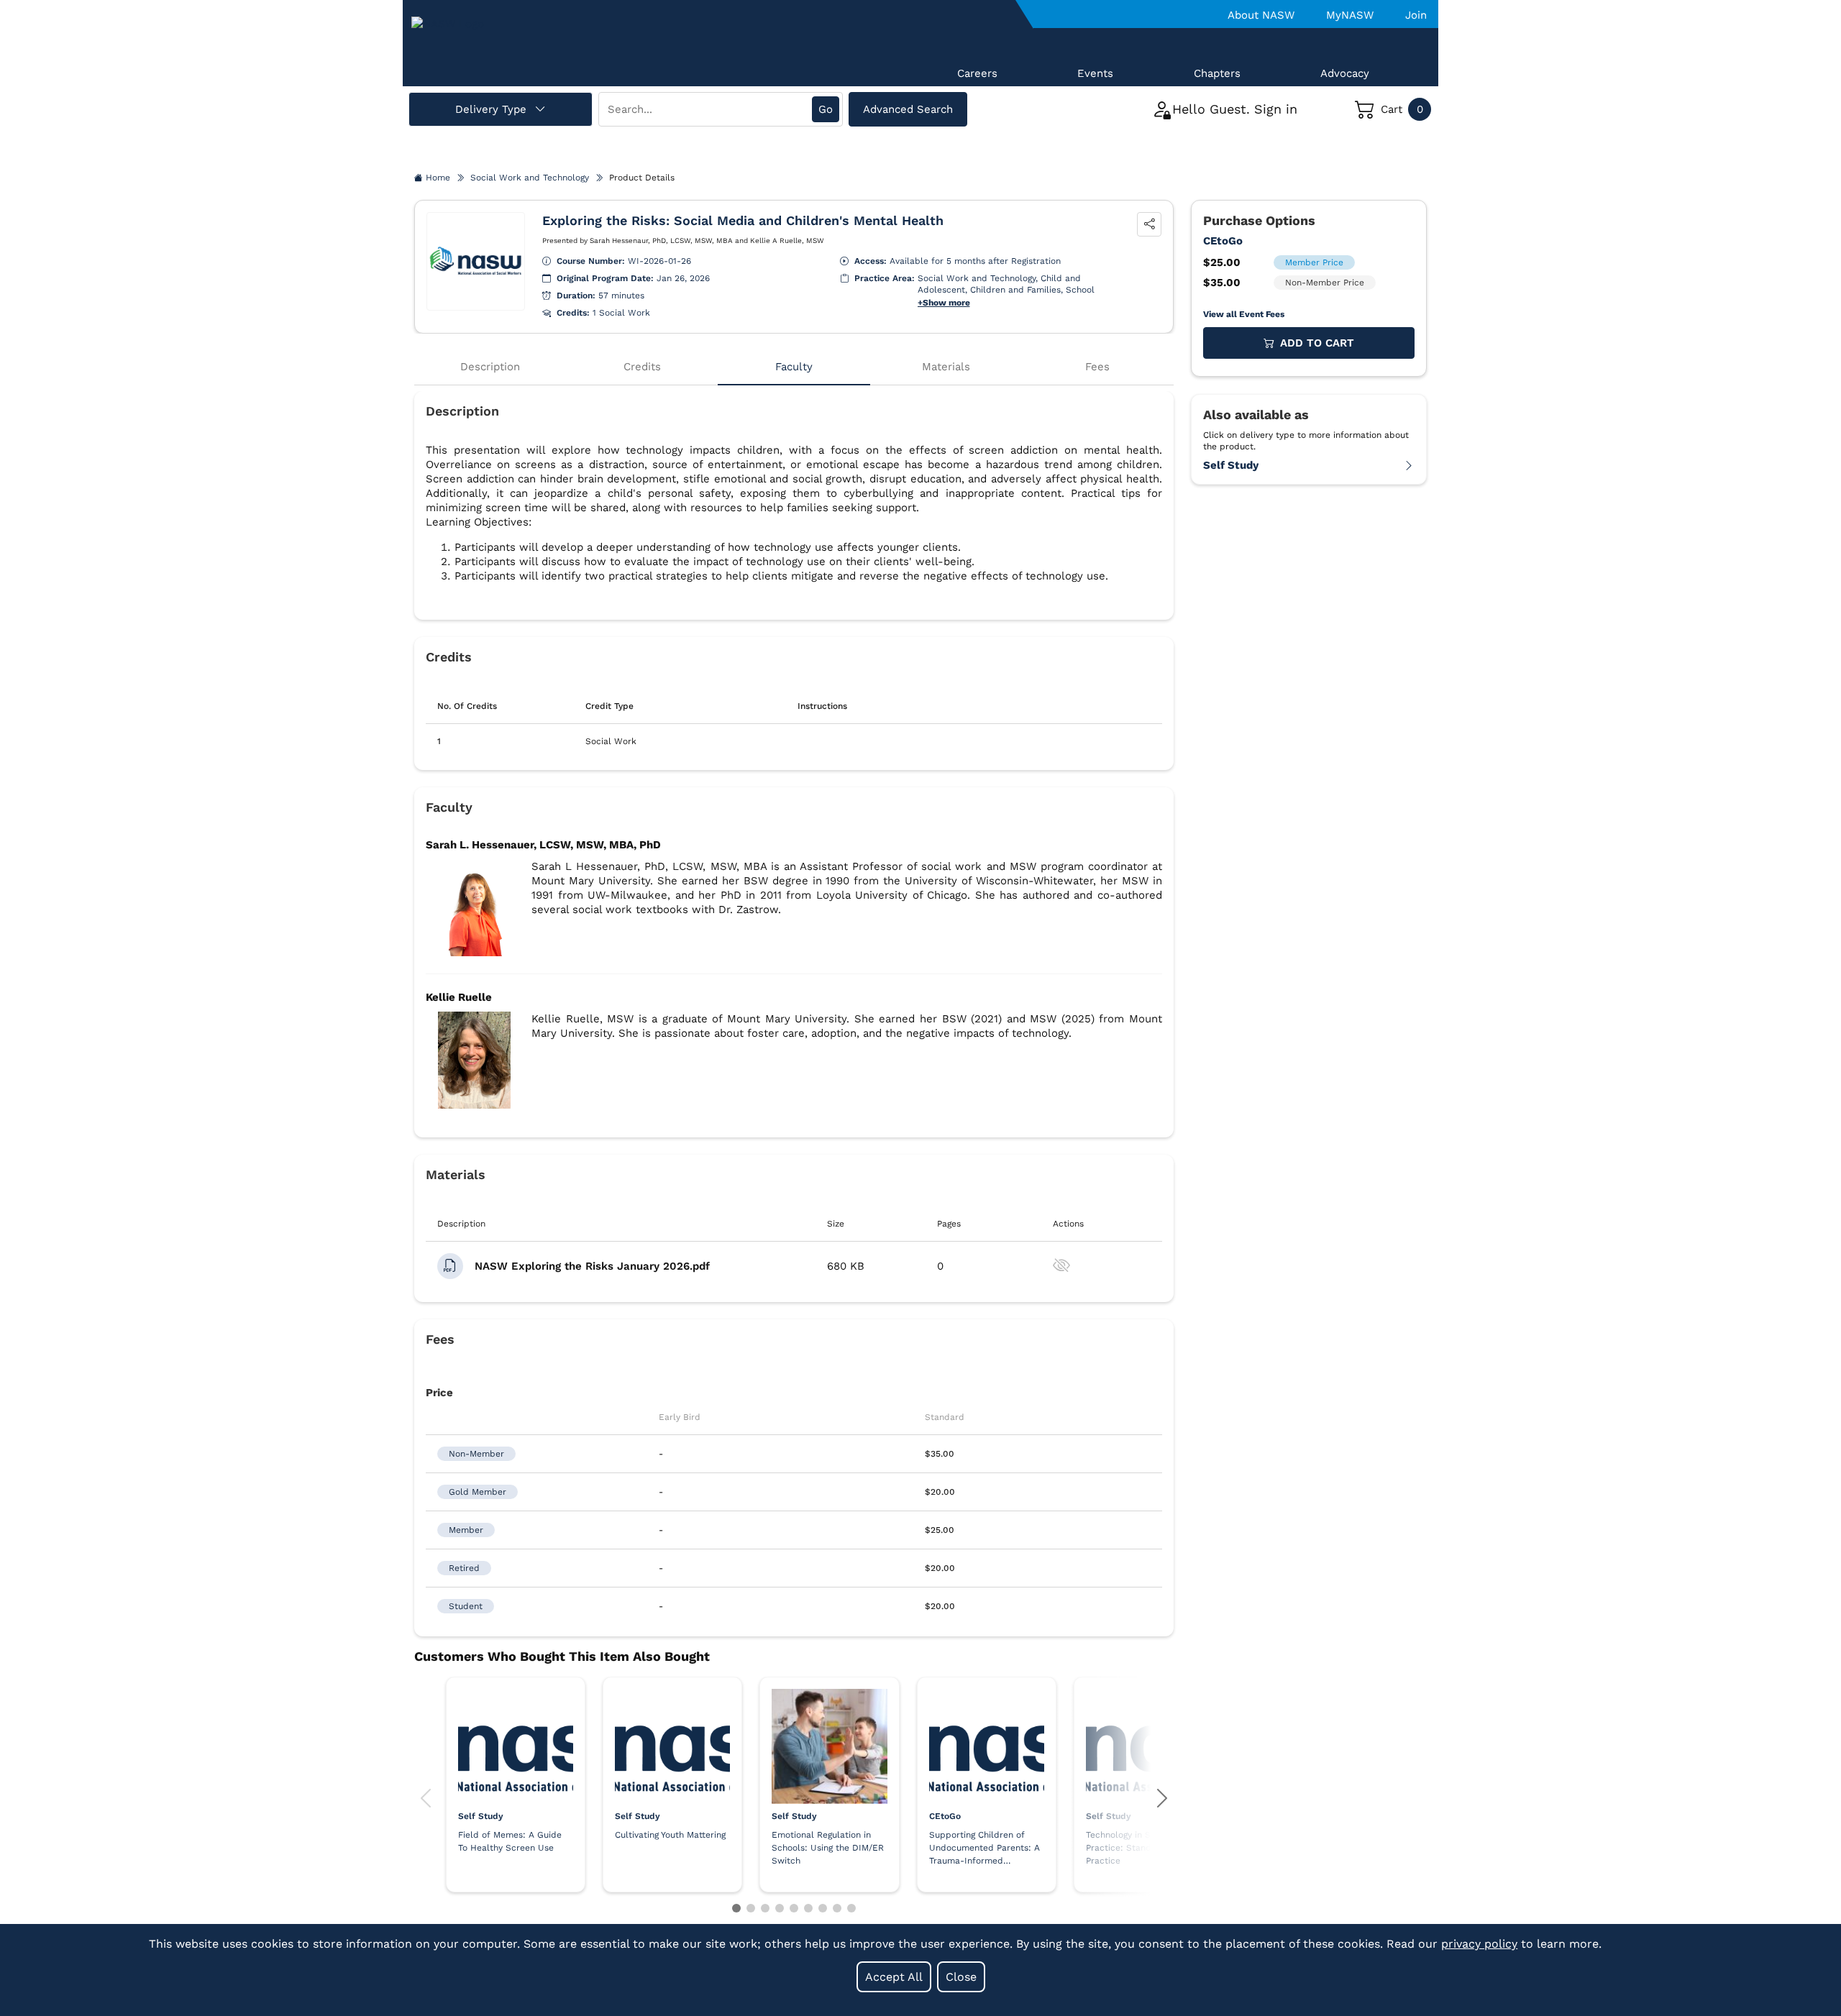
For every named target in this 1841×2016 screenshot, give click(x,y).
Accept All (894, 1977)
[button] (426, 1799)
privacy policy (1479, 1944)
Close (961, 1977)
